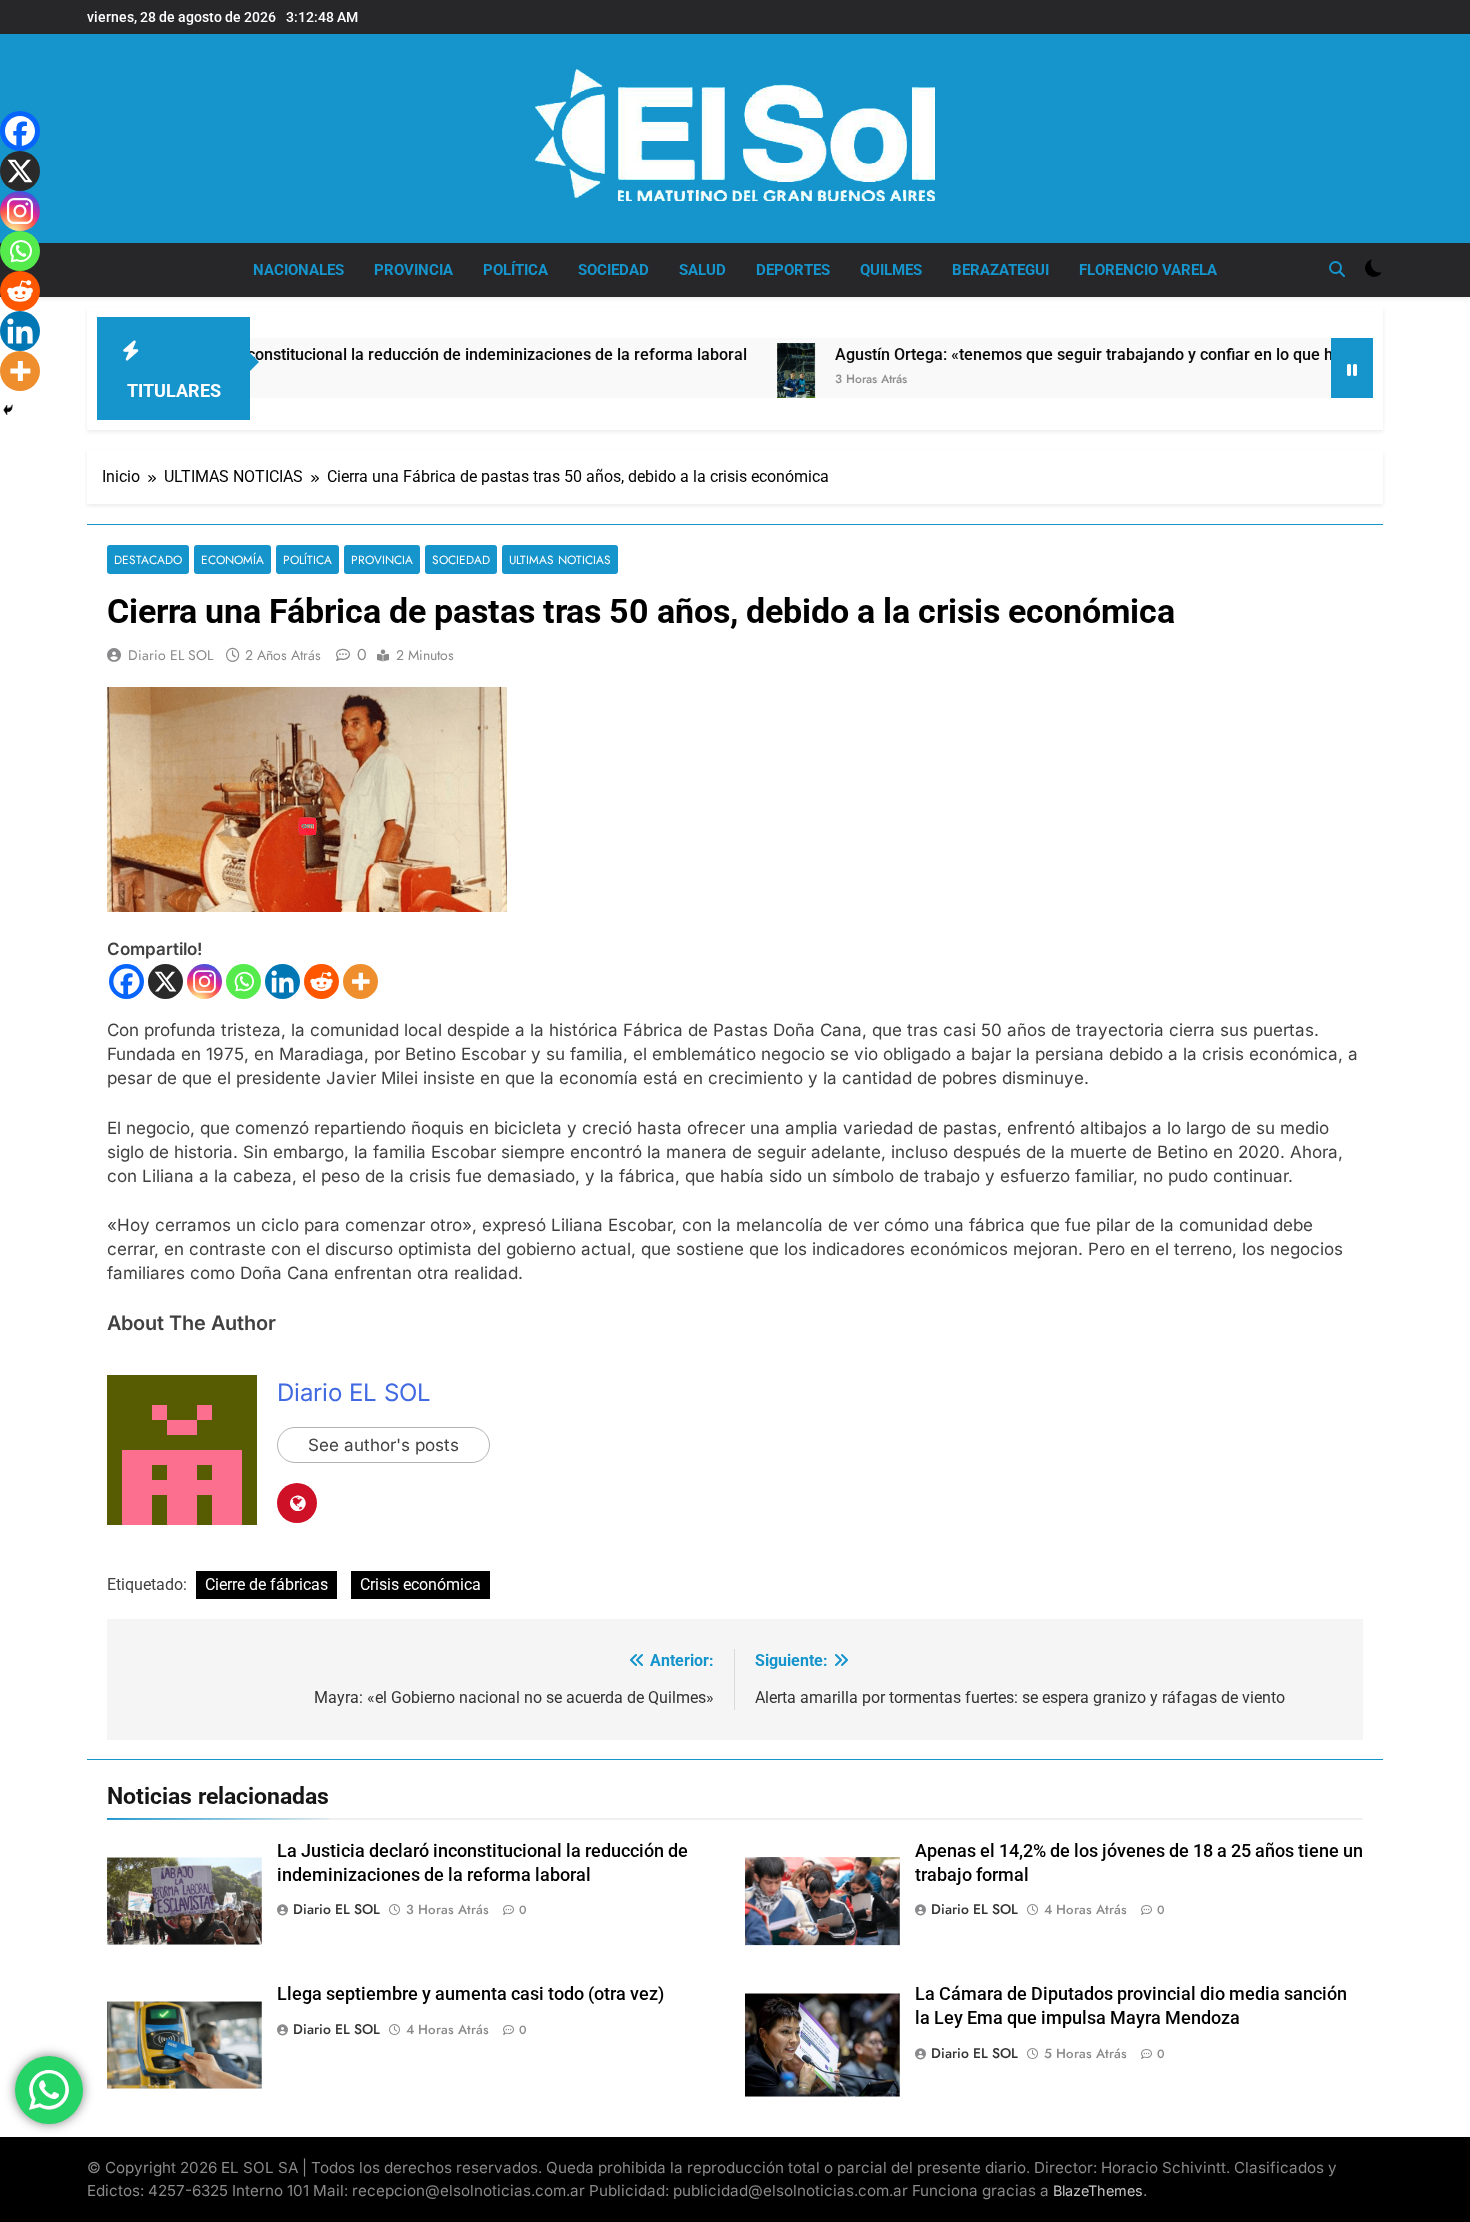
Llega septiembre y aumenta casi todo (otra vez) (470, 1994)
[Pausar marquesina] (1352, 368)
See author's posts (383, 1445)
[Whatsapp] (243, 981)
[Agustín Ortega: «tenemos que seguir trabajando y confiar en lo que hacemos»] (716, 391)
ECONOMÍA (232, 559)
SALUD (702, 270)
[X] (165, 981)
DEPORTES (793, 270)
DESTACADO (148, 559)
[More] (360, 981)
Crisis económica (420, 1584)
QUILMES (891, 270)
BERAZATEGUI (1000, 270)
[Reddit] (321, 981)
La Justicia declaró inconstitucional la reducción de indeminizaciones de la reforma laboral (340, 354)
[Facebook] (126, 981)
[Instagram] (204, 981)
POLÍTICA (515, 270)
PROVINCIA (413, 270)
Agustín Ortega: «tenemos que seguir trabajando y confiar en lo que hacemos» (1036, 354)
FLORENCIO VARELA (1148, 270)
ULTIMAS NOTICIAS (560, 559)
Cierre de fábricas (266, 1584)
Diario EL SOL (170, 655)
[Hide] (8, 410)
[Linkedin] (282, 981)
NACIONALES (298, 270)
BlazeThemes (1098, 2190)
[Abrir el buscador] (1337, 269)
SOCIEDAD (613, 270)
